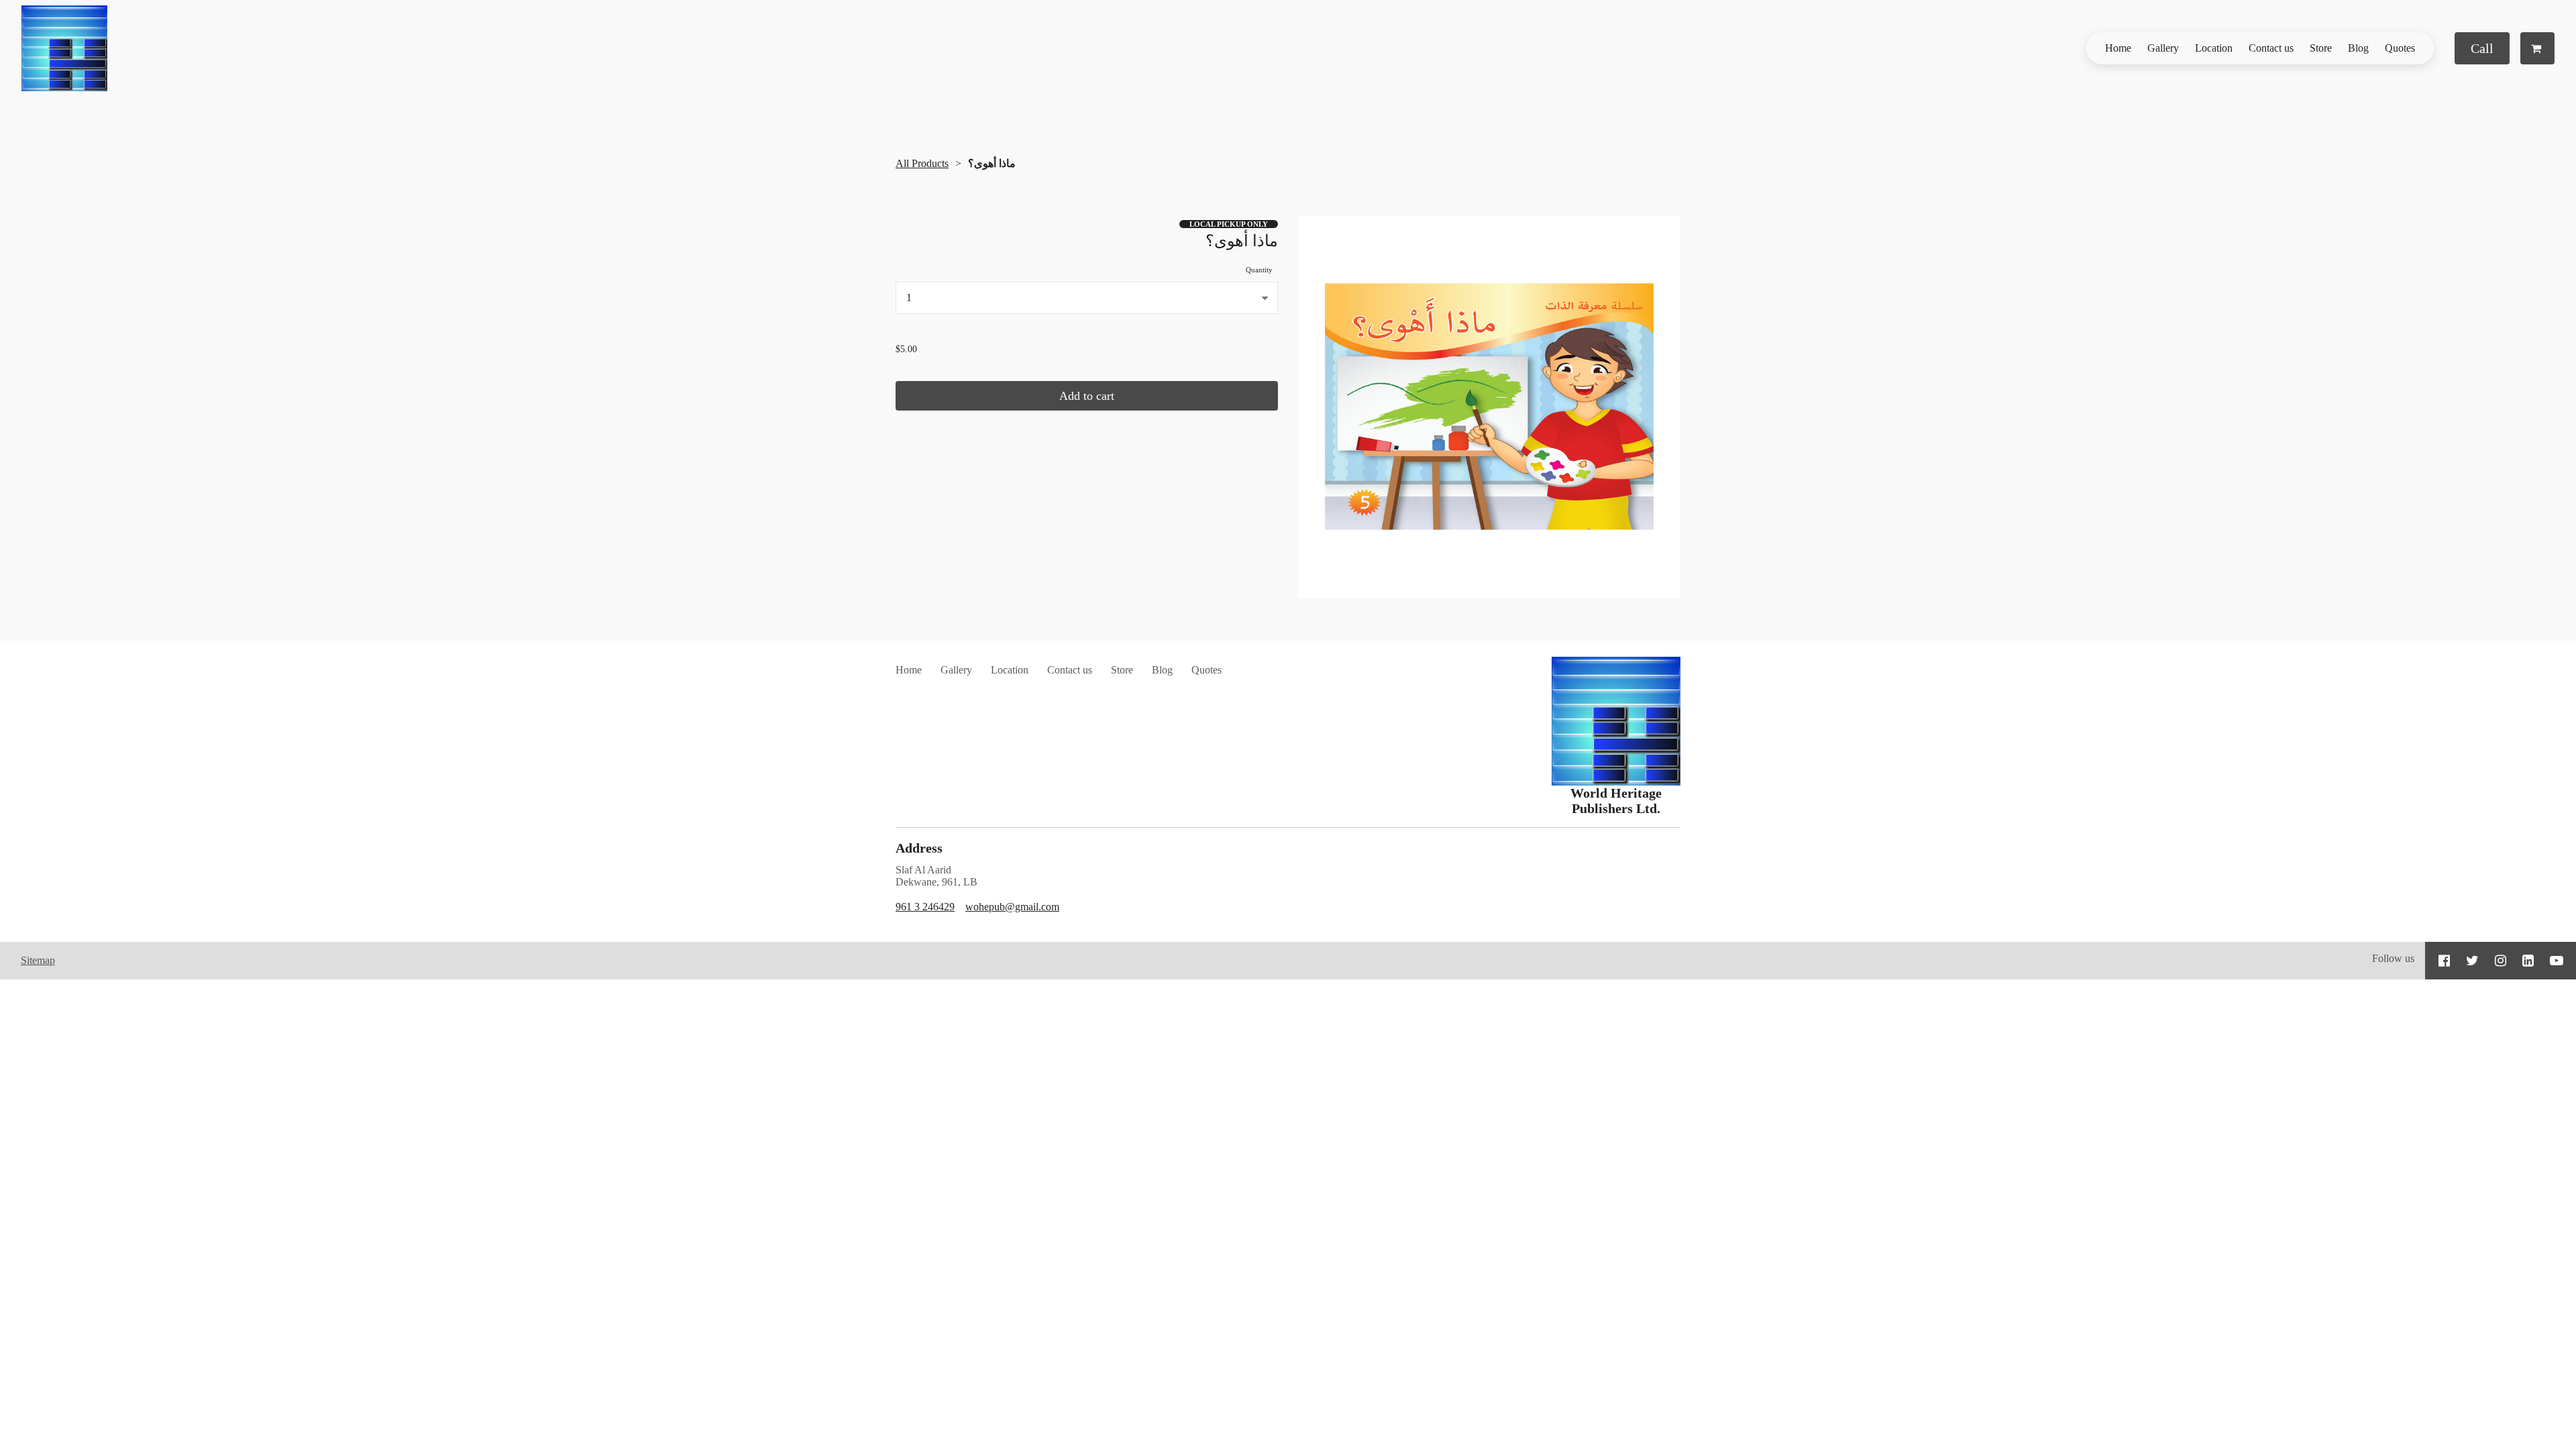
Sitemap (38, 960)
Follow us (2393, 958)
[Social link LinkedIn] (2528, 961)
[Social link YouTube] (2557, 961)
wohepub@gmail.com (1012, 907)
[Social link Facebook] (2444, 961)
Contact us (2271, 48)
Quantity (1259, 270)
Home (2118, 48)
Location (2214, 48)
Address (919, 848)
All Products (922, 163)
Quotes (2400, 48)
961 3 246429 (925, 907)
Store (2321, 48)
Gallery (2163, 48)
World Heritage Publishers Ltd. (1616, 801)
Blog (2358, 48)
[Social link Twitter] (2472, 961)
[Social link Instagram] (2501, 961)
